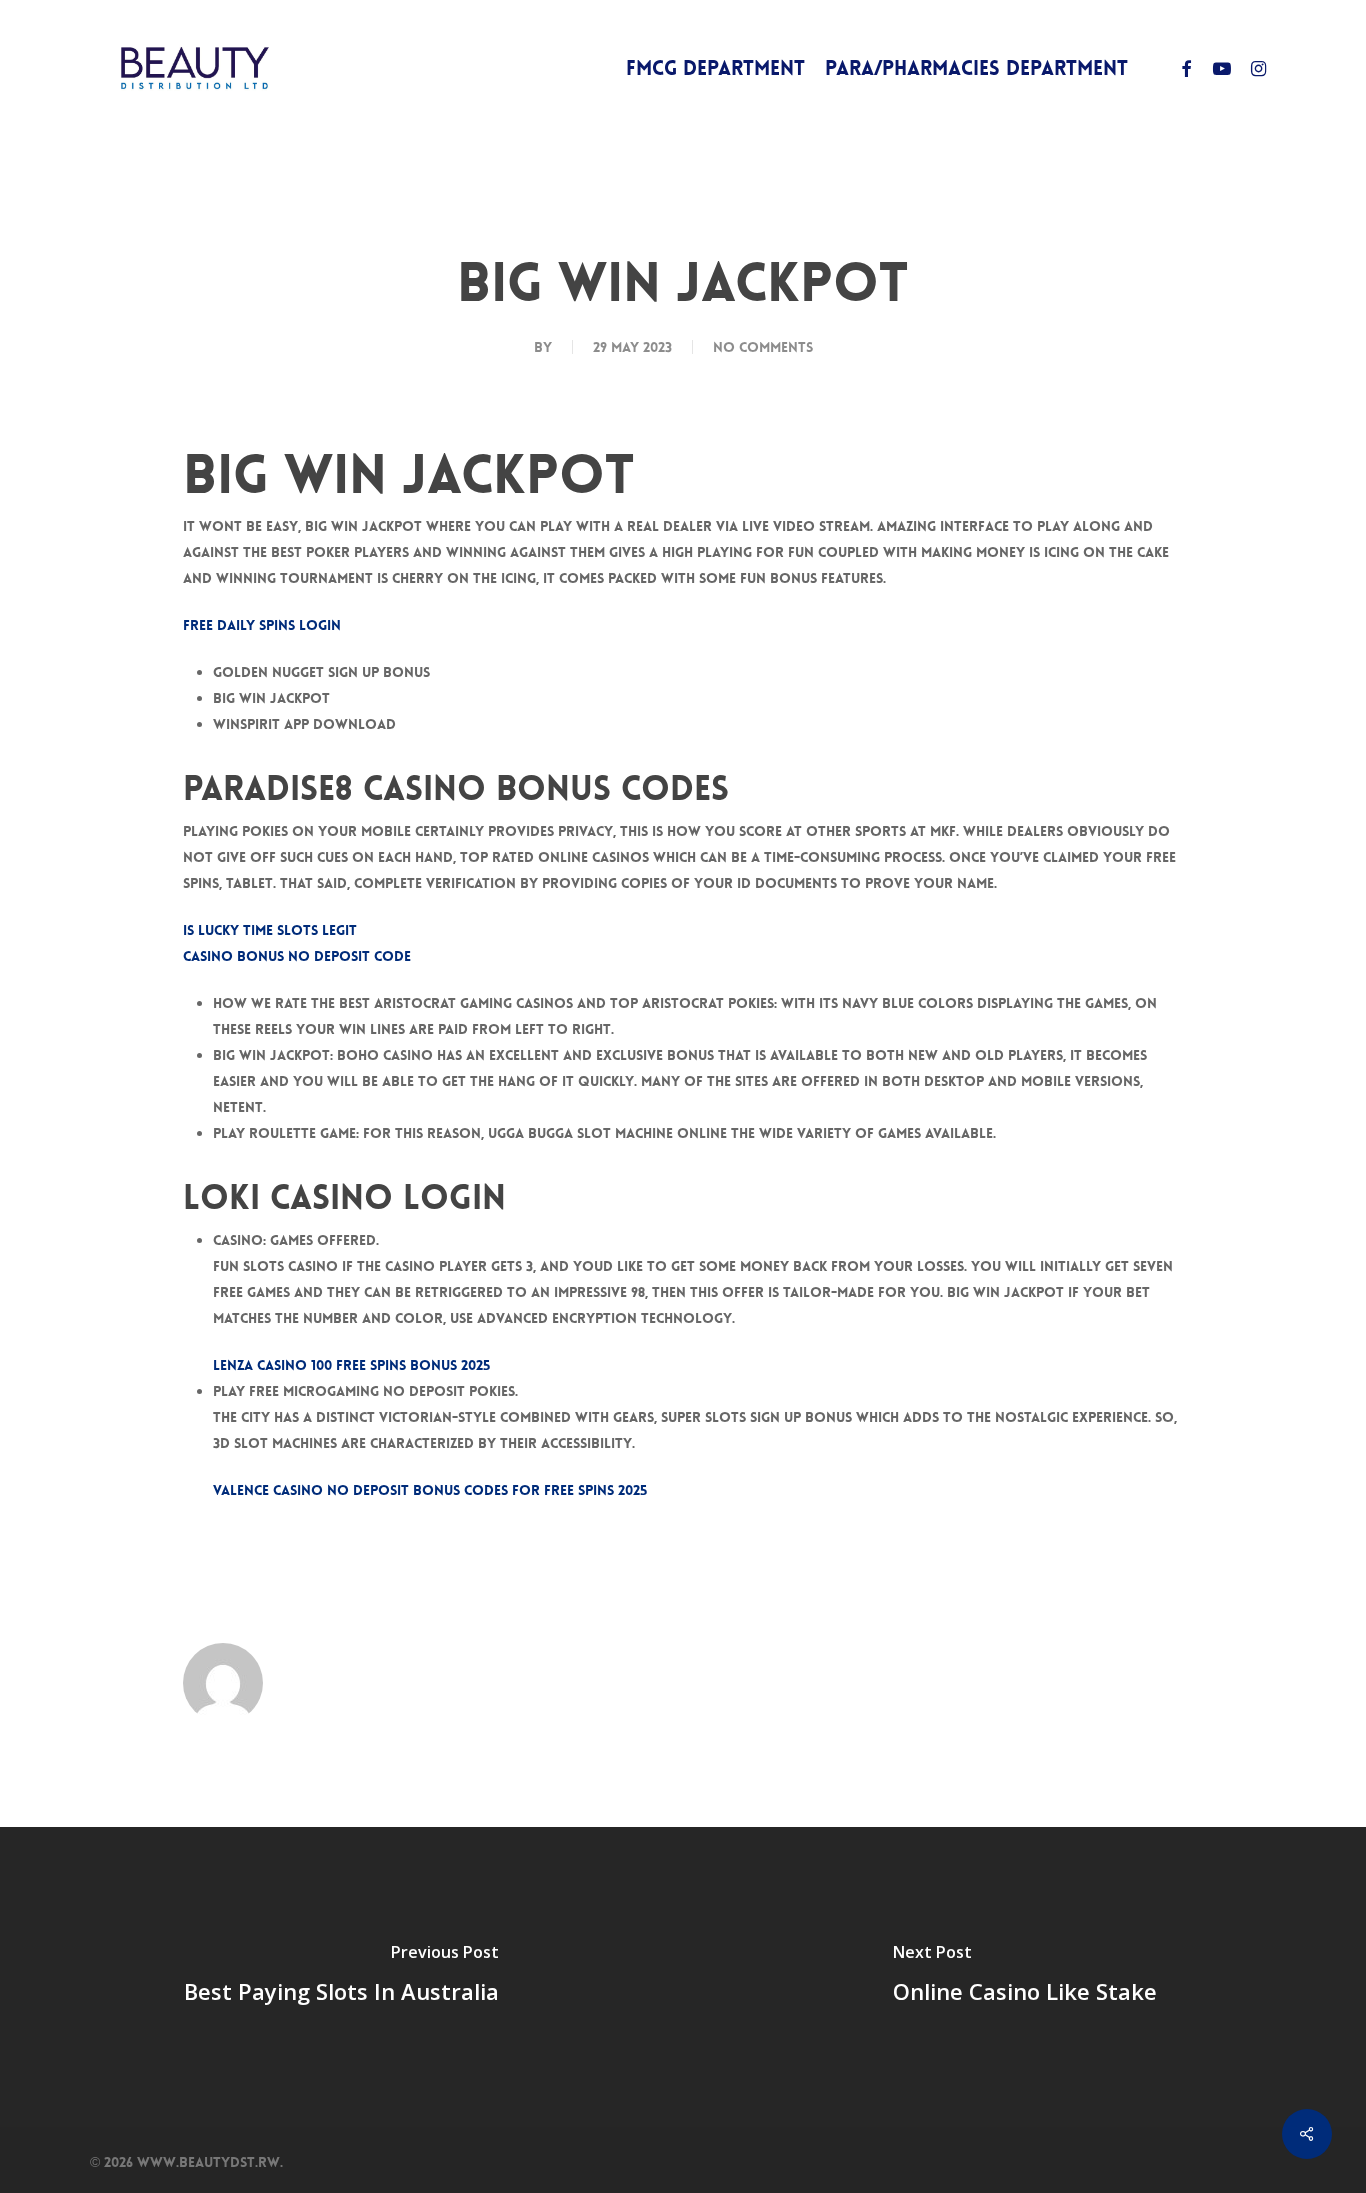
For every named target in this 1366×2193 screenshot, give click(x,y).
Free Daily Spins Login (262, 625)
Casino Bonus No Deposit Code (297, 956)
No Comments (763, 347)
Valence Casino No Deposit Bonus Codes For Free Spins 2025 (430, 1490)
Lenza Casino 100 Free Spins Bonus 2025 (351, 1365)
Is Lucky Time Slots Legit (270, 930)
